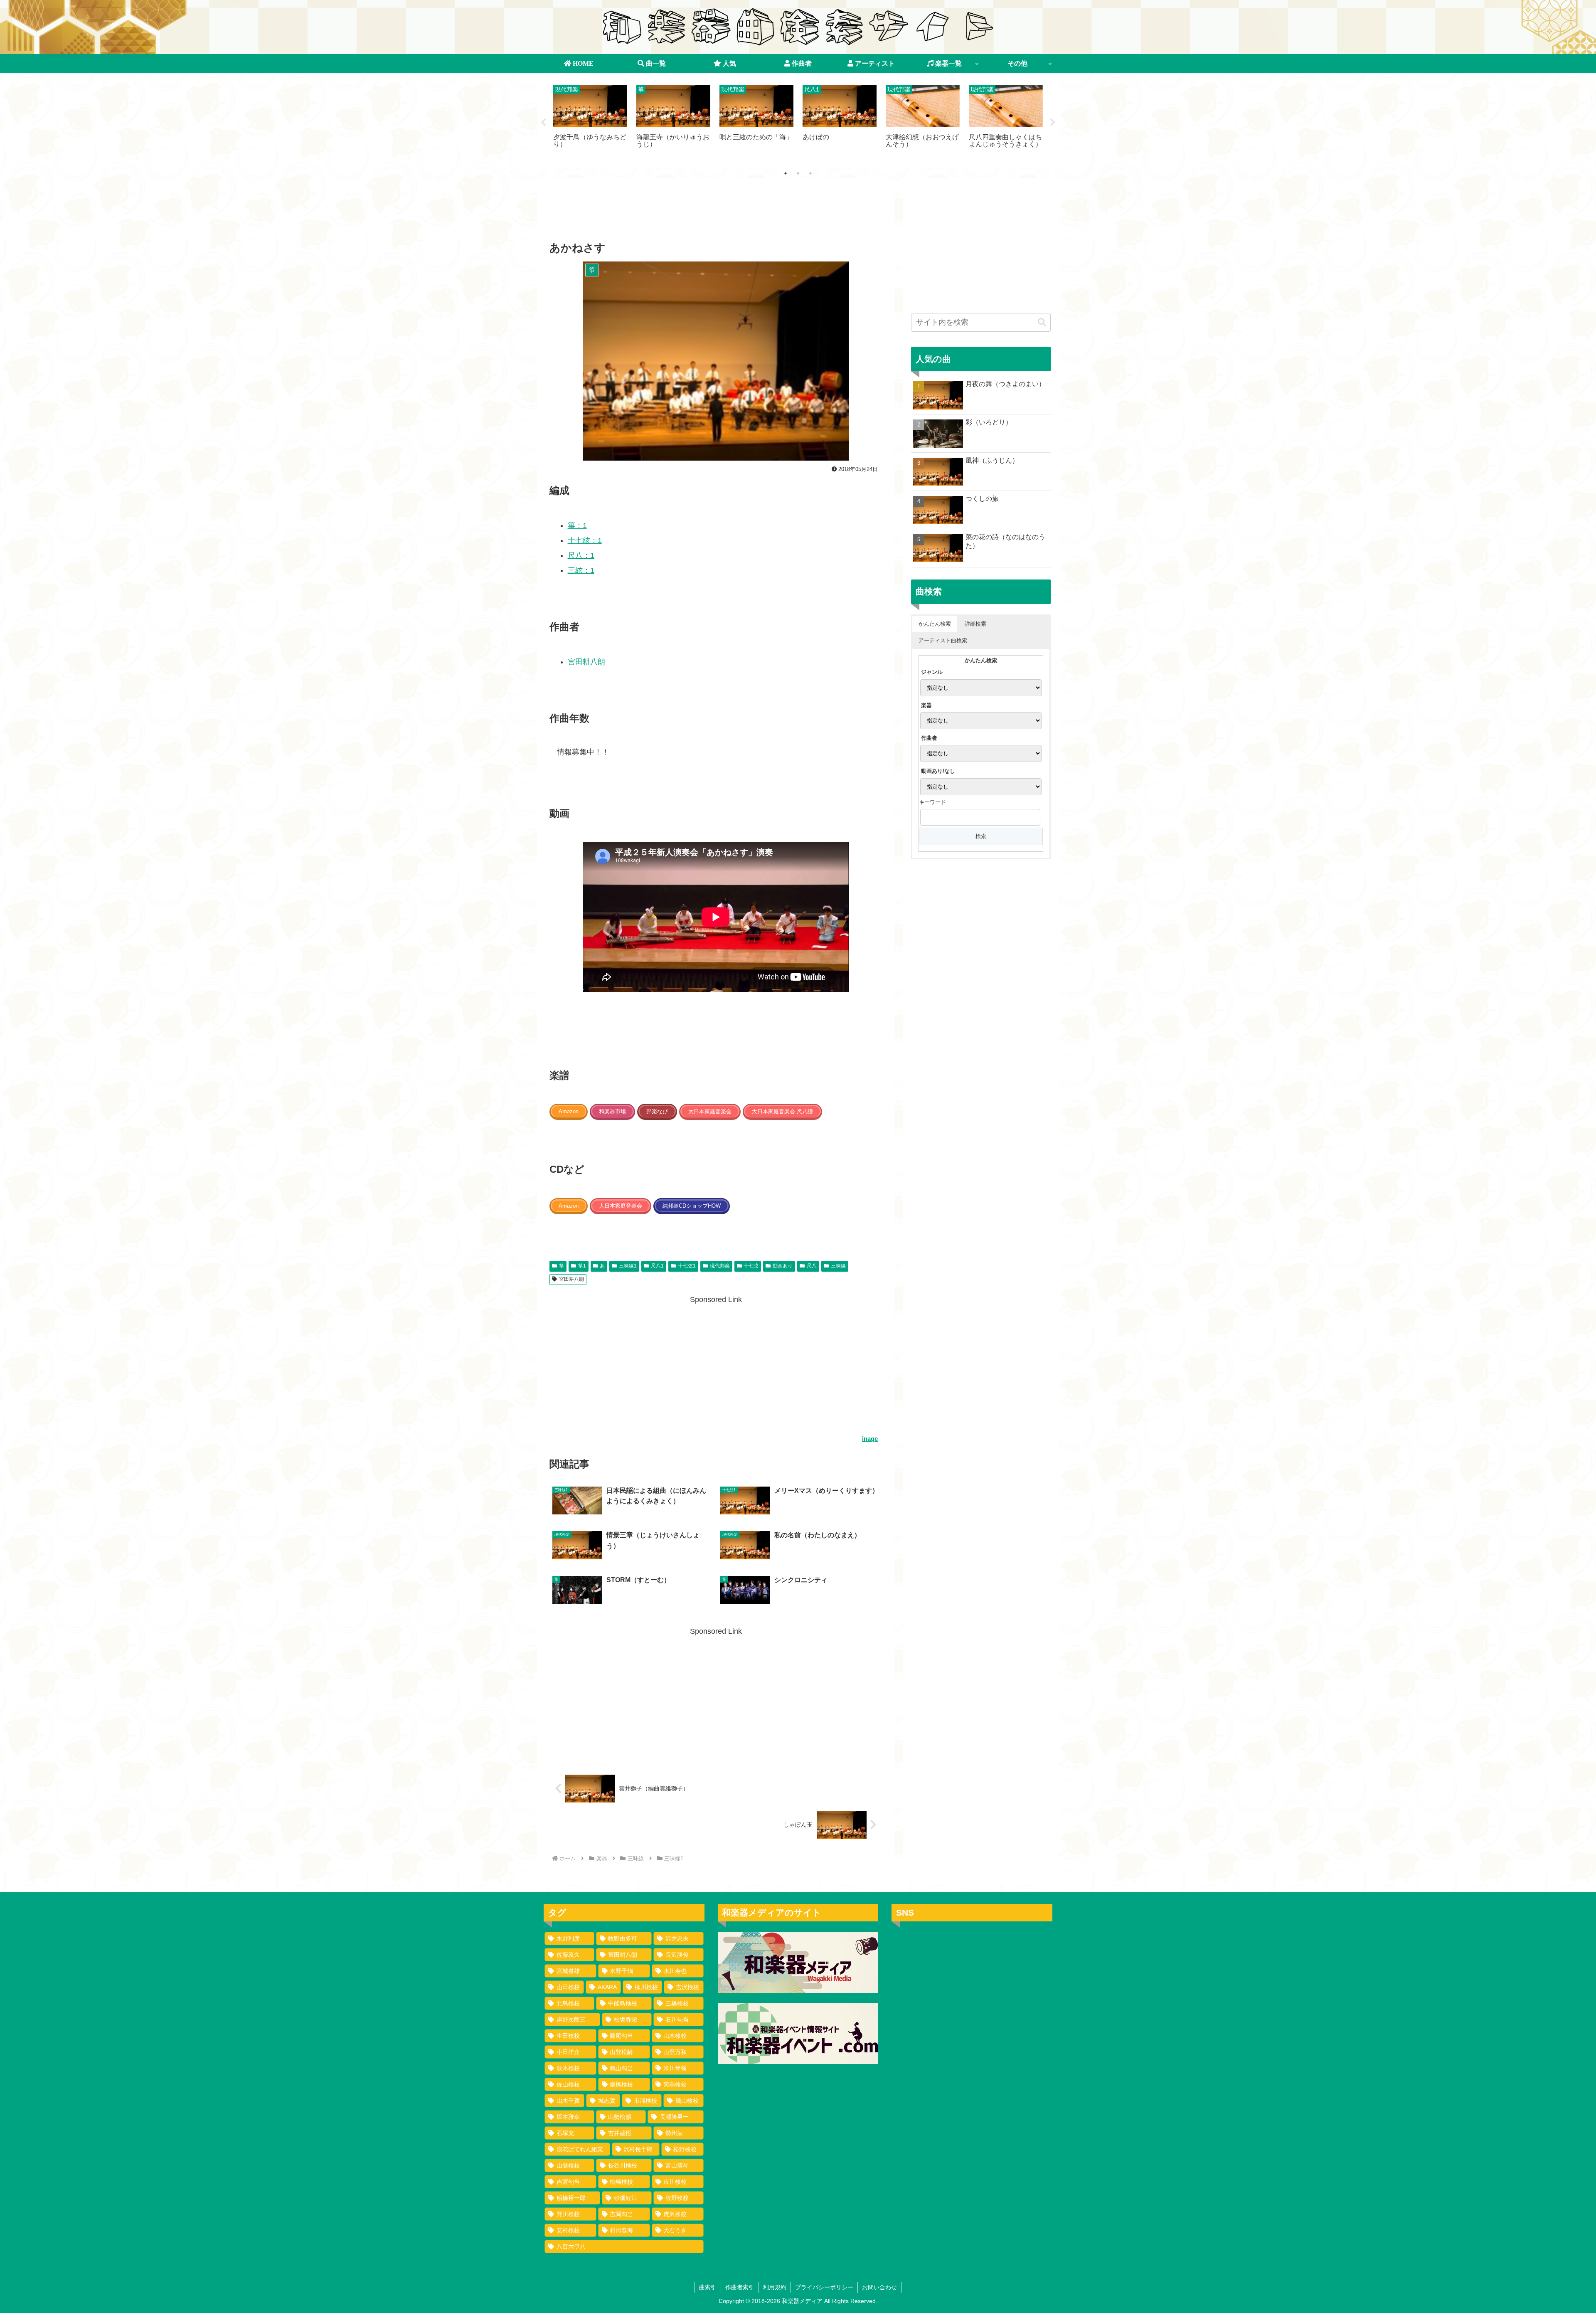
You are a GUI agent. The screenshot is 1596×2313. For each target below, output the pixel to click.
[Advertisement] (716, 212)
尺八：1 (581, 555)
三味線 (838, 1266)
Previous (543, 123)
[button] (1042, 322)
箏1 (582, 1266)
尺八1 (657, 1266)
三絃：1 (581, 570)
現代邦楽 (720, 1266)
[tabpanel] (590, 121)
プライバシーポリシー (824, 2287)
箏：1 (577, 525)
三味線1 (628, 1266)
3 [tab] (810, 173)
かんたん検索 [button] (935, 624)
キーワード (932, 802)
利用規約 (775, 2287)
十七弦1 (687, 1266)
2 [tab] (798, 173)
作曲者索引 (740, 2287)
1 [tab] (786, 173)
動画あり (783, 1266)
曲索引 (708, 2287)
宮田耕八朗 (586, 662)
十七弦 (751, 1266)
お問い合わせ (879, 2287)
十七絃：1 (585, 540)
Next (1053, 123)
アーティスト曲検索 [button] (943, 640)
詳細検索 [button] (975, 624)
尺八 (812, 1266)
